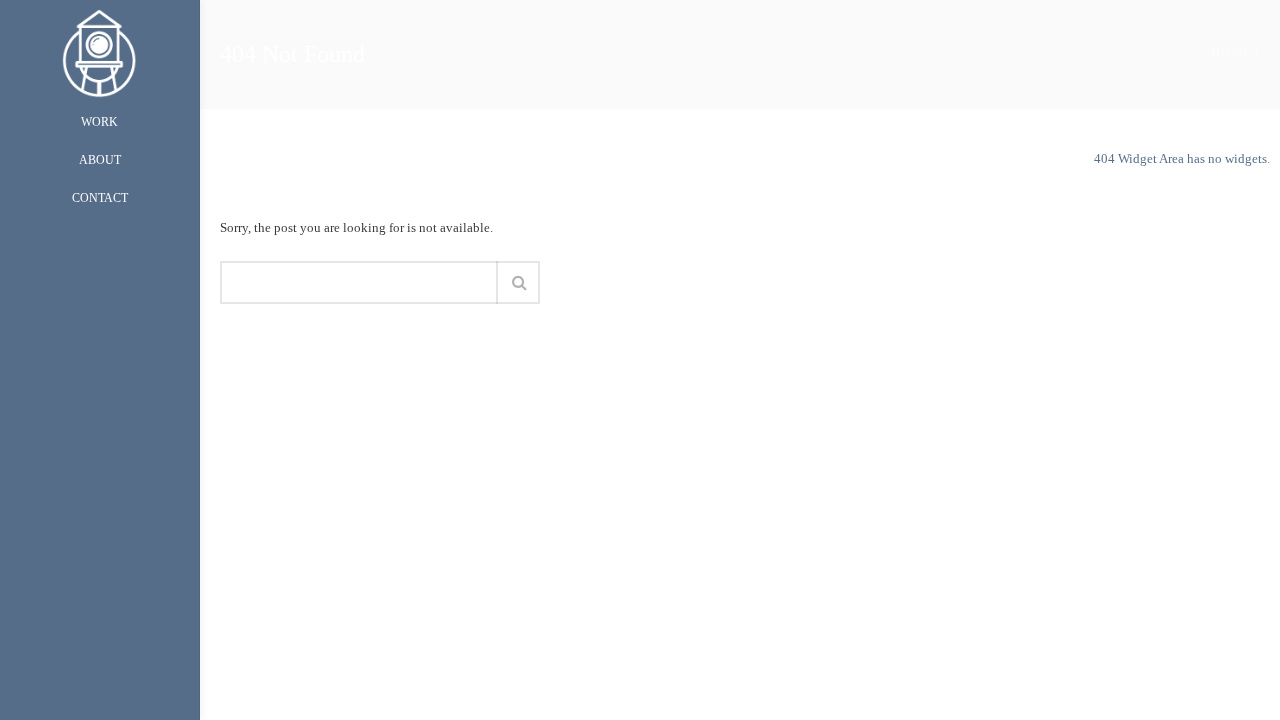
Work (99, 122)
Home (1231, 52)
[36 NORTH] (99, 51)
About (100, 160)
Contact (100, 198)
